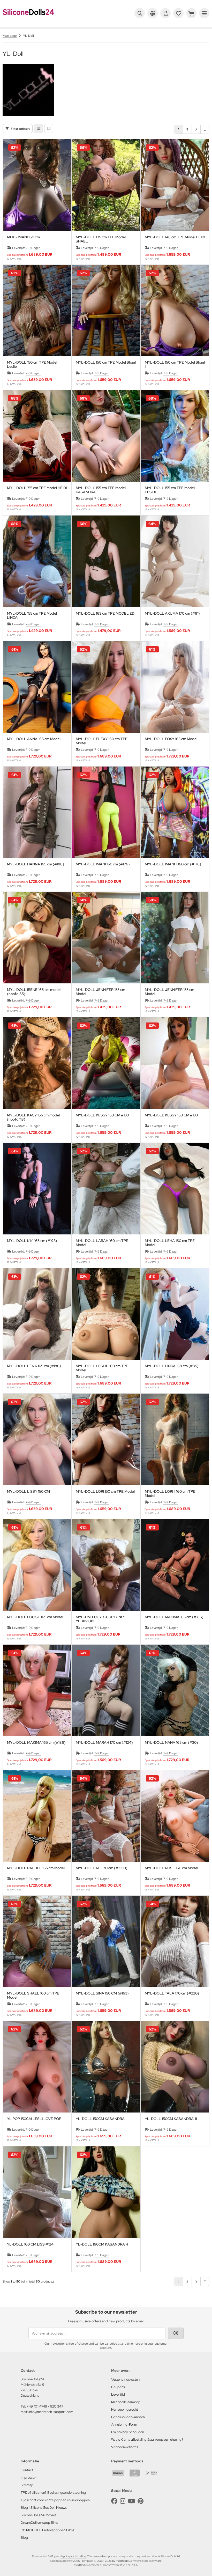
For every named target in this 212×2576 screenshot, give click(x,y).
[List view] (49, 128)
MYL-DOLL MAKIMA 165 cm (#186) (174, 1617)
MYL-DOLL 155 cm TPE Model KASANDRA (101, 490)
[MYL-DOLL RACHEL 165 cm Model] (37, 1816)
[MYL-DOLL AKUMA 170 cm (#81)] (175, 561)
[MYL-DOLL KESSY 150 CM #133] (106, 1063)
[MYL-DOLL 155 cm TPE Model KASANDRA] (106, 436)
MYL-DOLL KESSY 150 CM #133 (102, 1115)
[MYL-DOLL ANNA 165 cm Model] (37, 687)
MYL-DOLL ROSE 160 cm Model (171, 1868)
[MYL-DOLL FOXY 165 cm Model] (175, 687)
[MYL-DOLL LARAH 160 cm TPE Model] (106, 1189)
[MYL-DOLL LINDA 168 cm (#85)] (175, 1314)
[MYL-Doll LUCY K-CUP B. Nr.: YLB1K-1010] (106, 1565)
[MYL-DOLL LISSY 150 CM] (37, 1439)
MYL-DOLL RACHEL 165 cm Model (36, 1868)
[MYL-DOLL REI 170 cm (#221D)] (106, 1816)
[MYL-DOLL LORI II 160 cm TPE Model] (175, 1439)
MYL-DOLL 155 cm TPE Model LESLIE (170, 490)
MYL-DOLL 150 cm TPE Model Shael (106, 362)
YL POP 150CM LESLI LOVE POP (34, 2119)
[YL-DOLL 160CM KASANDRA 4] (106, 2192)
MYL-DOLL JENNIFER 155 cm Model (100, 992)
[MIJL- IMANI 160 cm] (37, 185)
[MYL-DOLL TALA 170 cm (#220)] (175, 1941)
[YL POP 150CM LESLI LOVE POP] (37, 2067)
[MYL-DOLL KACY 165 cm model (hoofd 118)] (37, 1063)
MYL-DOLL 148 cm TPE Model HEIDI (175, 237)
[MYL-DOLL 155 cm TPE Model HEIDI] (37, 436)
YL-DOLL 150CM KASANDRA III (171, 2119)
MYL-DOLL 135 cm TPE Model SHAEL (101, 239)
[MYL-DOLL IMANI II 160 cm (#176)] (175, 812)
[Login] (165, 13)
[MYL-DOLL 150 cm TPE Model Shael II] (175, 311)
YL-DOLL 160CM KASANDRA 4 (102, 2244)
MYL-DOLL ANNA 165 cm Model (34, 739)
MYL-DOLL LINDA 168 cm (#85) (172, 1366)
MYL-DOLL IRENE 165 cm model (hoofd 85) (34, 992)
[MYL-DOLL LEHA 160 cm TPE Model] (175, 1189)
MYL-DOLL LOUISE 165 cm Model (35, 1617)
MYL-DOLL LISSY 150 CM (28, 1492)
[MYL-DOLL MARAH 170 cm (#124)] (106, 1690)
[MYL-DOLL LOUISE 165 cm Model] (37, 1565)
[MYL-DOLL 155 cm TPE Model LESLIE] (175, 436)
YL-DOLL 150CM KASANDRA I (101, 2119)
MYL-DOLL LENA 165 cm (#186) (34, 1366)
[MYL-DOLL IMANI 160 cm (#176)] (106, 812)
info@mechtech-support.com (51, 2412)
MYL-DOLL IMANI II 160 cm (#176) (173, 864)
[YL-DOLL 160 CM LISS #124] (37, 2192)
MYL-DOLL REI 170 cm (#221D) (102, 1868)
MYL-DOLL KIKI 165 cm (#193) (32, 1241)
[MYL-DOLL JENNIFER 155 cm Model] (106, 938)
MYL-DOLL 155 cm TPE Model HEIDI (37, 488)
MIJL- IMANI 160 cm (23, 237)
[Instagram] (123, 2501)
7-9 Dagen (33, 248)
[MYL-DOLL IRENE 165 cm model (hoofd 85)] (37, 938)
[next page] (196, 129)
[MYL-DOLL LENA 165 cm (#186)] (37, 1314)
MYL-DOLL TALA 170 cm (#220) (172, 1993)
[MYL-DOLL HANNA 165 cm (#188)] (37, 812)
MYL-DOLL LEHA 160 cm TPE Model (170, 1243)
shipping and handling (73, 2556)
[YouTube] (131, 2501)
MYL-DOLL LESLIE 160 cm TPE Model (102, 1368)
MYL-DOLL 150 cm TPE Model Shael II (175, 364)
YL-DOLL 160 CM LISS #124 (30, 2244)
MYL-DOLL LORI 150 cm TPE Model (105, 1492)
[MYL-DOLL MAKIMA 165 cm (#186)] (175, 1565)
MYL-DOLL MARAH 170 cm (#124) (104, 1743)
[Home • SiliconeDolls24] (28, 19)
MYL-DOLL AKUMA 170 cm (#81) (172, 613)
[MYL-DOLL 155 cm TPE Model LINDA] (37, 561)
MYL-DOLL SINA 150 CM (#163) (102, 1993)
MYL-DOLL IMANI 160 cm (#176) (103, 864)
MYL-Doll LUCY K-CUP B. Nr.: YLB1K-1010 (100, 1619)
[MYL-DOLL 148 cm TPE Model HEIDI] (175, 185)
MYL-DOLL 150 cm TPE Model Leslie (32, 364)
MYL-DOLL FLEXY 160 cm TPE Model (102, 741)
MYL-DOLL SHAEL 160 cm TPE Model (33, 1995)
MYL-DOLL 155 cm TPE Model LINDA (32, 615)
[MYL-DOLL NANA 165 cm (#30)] (175, 1690)
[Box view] (38, 128)
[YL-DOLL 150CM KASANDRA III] (175, 2067)
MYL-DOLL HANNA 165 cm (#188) (36, 864)
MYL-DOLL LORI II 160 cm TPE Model (170, 1493)
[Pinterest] (141, 2501)
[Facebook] (114, 2501)
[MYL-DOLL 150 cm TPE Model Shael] (106, 311)
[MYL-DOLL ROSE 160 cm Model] (175, 1816)
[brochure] (178, 13)
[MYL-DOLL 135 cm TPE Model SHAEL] (106, 185)
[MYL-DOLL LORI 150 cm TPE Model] (106, 1439)
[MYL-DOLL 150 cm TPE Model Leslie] (37, 311)
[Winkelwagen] (191, 13)
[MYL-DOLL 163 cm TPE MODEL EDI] (106, 561)
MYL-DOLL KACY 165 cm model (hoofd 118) (33, 1117)
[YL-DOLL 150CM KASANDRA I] (106, 2067)
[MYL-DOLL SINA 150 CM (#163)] (106, 1941)
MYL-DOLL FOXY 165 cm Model (171, 739)
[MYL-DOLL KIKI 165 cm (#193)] (37, 1189)
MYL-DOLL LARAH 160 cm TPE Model (102, 1243)
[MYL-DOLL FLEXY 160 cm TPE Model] (106, 687)
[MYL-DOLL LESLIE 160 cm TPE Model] (106, 1314)
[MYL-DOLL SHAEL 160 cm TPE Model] (37, 1941)
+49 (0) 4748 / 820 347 (45, 2406)
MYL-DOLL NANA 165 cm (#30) (171, 1743)
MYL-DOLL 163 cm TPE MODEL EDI (105, 613)
